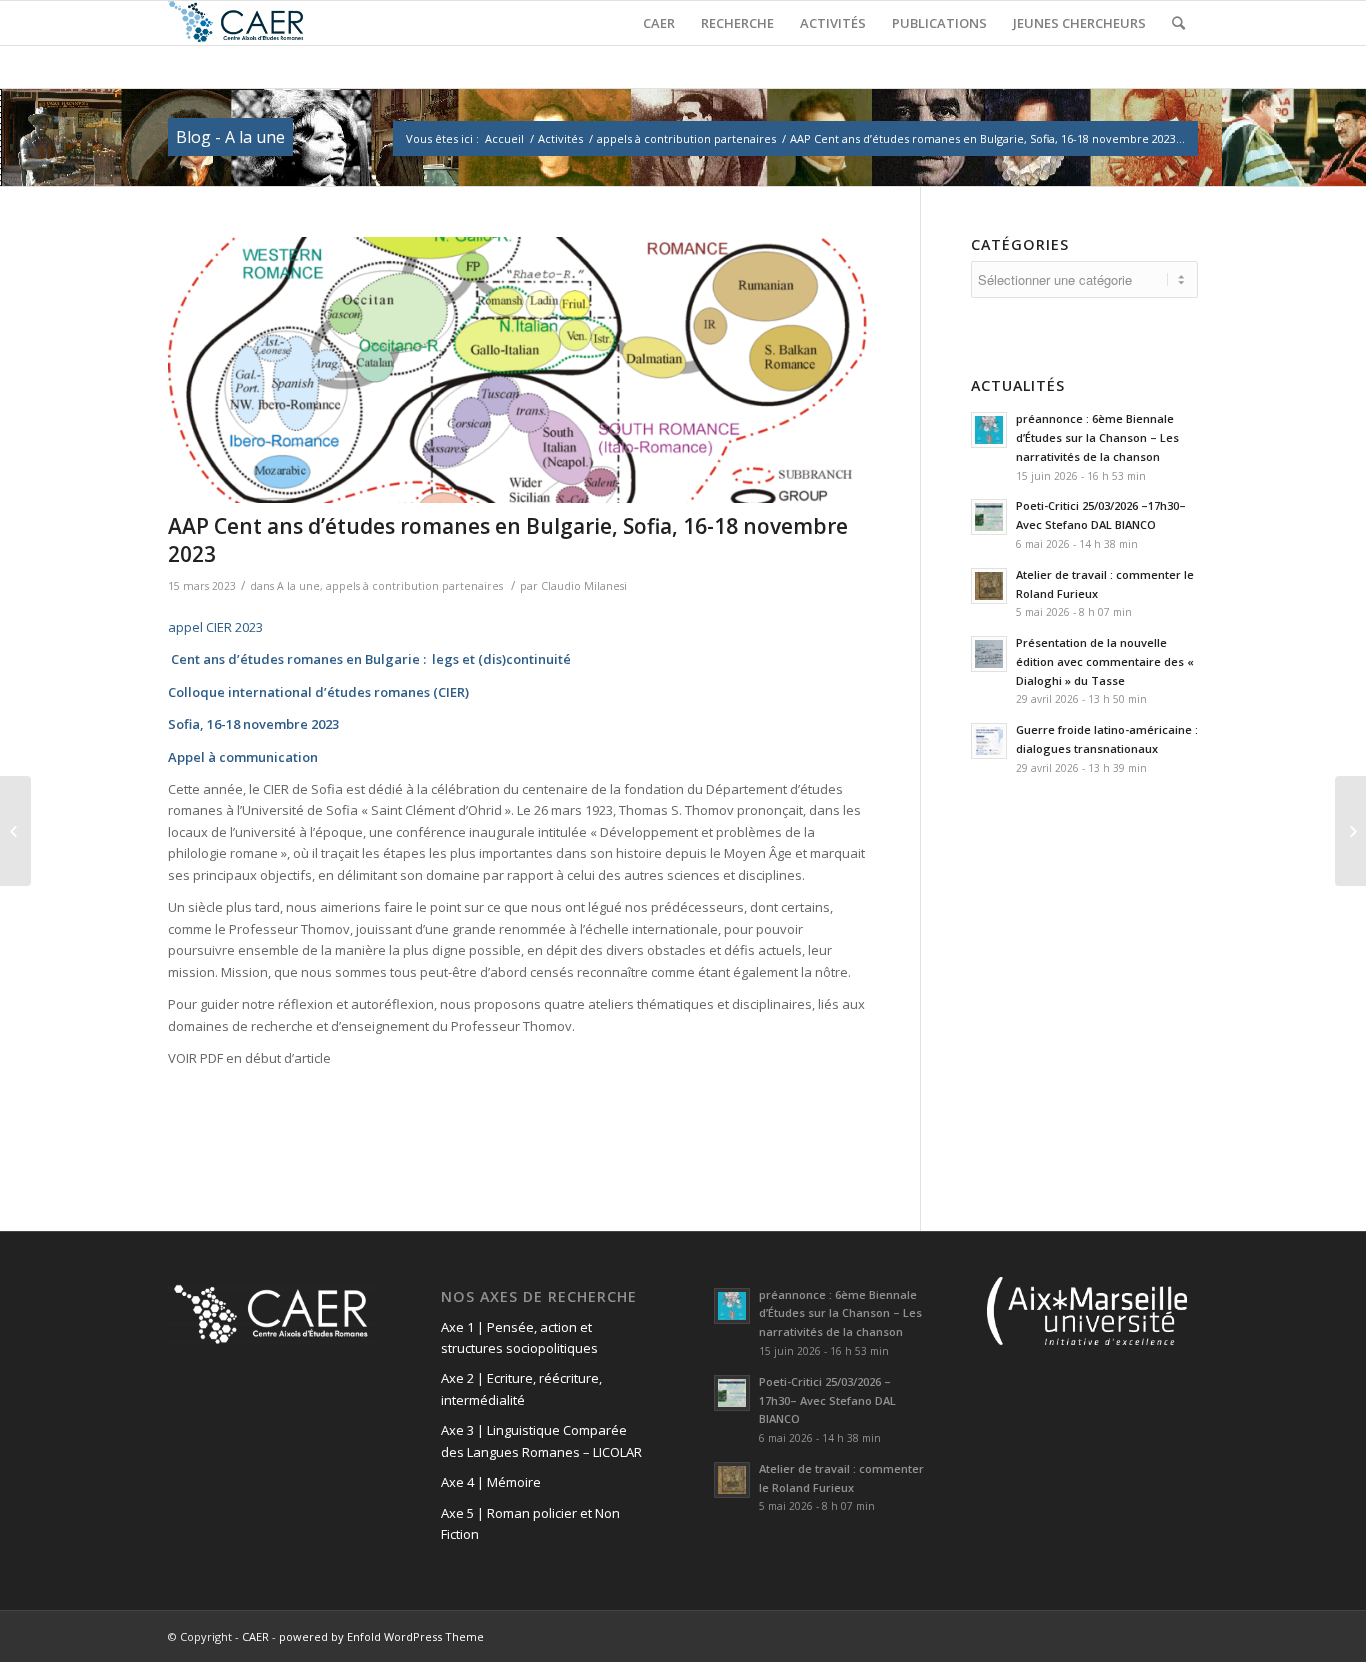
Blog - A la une (230, 137)
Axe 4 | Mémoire (491, 1482)
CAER (255, 1636)
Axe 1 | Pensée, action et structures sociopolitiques (519, 1337)
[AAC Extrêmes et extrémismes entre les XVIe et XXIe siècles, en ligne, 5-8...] (1350, 831)
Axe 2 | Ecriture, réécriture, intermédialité (521, 1388)
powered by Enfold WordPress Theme (381, 1636)
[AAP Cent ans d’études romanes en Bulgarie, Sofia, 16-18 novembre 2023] (519, 370)
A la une (298, 586)
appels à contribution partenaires (686, 138)
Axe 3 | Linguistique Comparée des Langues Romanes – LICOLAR (541, 1440)
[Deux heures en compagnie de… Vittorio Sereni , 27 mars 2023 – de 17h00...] (15, 831)
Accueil (504, 138)
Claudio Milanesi (584, 586)
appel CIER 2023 (215, 627)
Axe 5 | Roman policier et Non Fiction (530, 1523)
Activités (560, 138)
